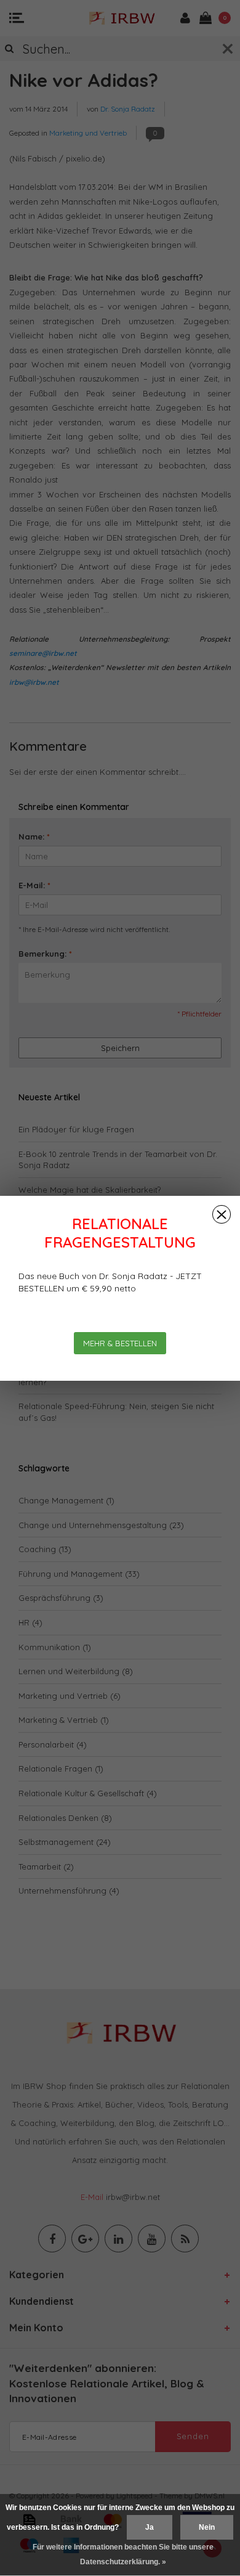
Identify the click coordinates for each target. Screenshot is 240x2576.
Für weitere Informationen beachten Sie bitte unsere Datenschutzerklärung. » (123, 2554)
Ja (150, 2527)
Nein (207, 2527)
